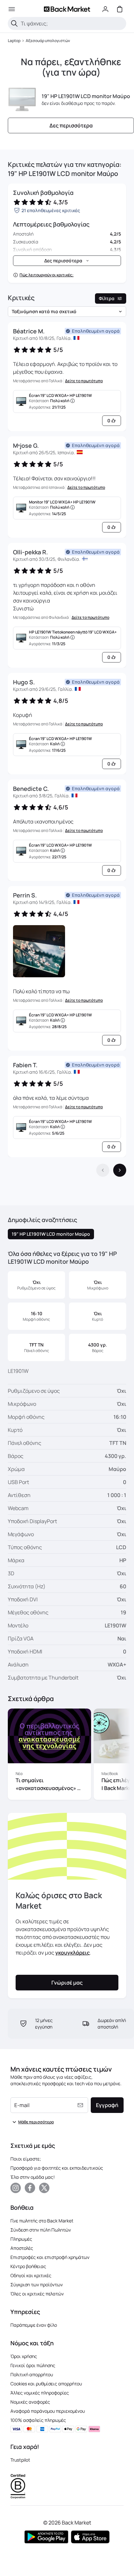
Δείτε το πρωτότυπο (84, 381)
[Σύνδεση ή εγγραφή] (105, 9)
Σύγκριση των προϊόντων (37, 2285)
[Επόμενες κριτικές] (120, 1170)
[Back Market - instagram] (16, 2188)
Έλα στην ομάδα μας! (33, 2177)
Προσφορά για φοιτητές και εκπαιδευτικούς (57, 2168)
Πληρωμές (21, 2239)
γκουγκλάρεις (73, 1953)
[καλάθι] (120, 9)
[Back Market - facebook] (30, 2188)
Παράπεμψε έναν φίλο (34, 2325)
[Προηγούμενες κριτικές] (103, 1170)
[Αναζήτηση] (14, 23)
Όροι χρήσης (24, 2356)
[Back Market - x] (44, 2188)
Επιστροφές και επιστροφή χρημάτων (50, 2257)
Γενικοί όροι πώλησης (33, 2365)
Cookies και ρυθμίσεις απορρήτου (46, 2384)
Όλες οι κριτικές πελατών (37, 2294)
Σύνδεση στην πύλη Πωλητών (41, 2230)
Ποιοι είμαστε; (26, 2159)
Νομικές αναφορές (30, 2402)
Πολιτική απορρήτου (32, 2374)
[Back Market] (67, 9)
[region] (67, 1755)
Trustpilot (20, 2460)
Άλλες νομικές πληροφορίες (40, 2393)
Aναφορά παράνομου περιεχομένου (48, 2411)
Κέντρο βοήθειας (28, 2266)
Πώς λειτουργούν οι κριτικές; (47, 275)
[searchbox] (72, 23)
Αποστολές (22, 2248)
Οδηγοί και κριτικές (31, 2275)
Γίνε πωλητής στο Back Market (42, 2221)
